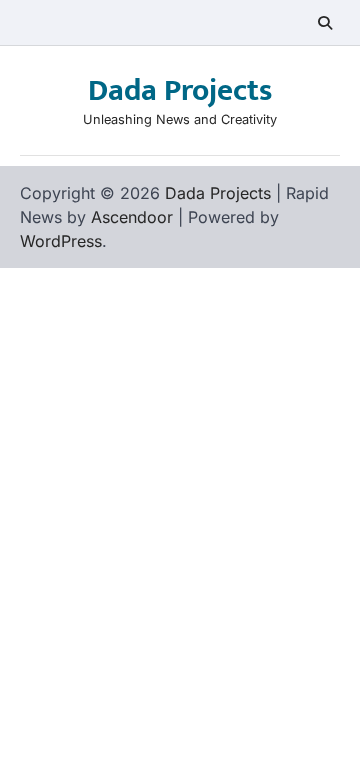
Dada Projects (180, 91)
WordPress (61, 241)
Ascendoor (132, 217)
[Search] (325, 23)
